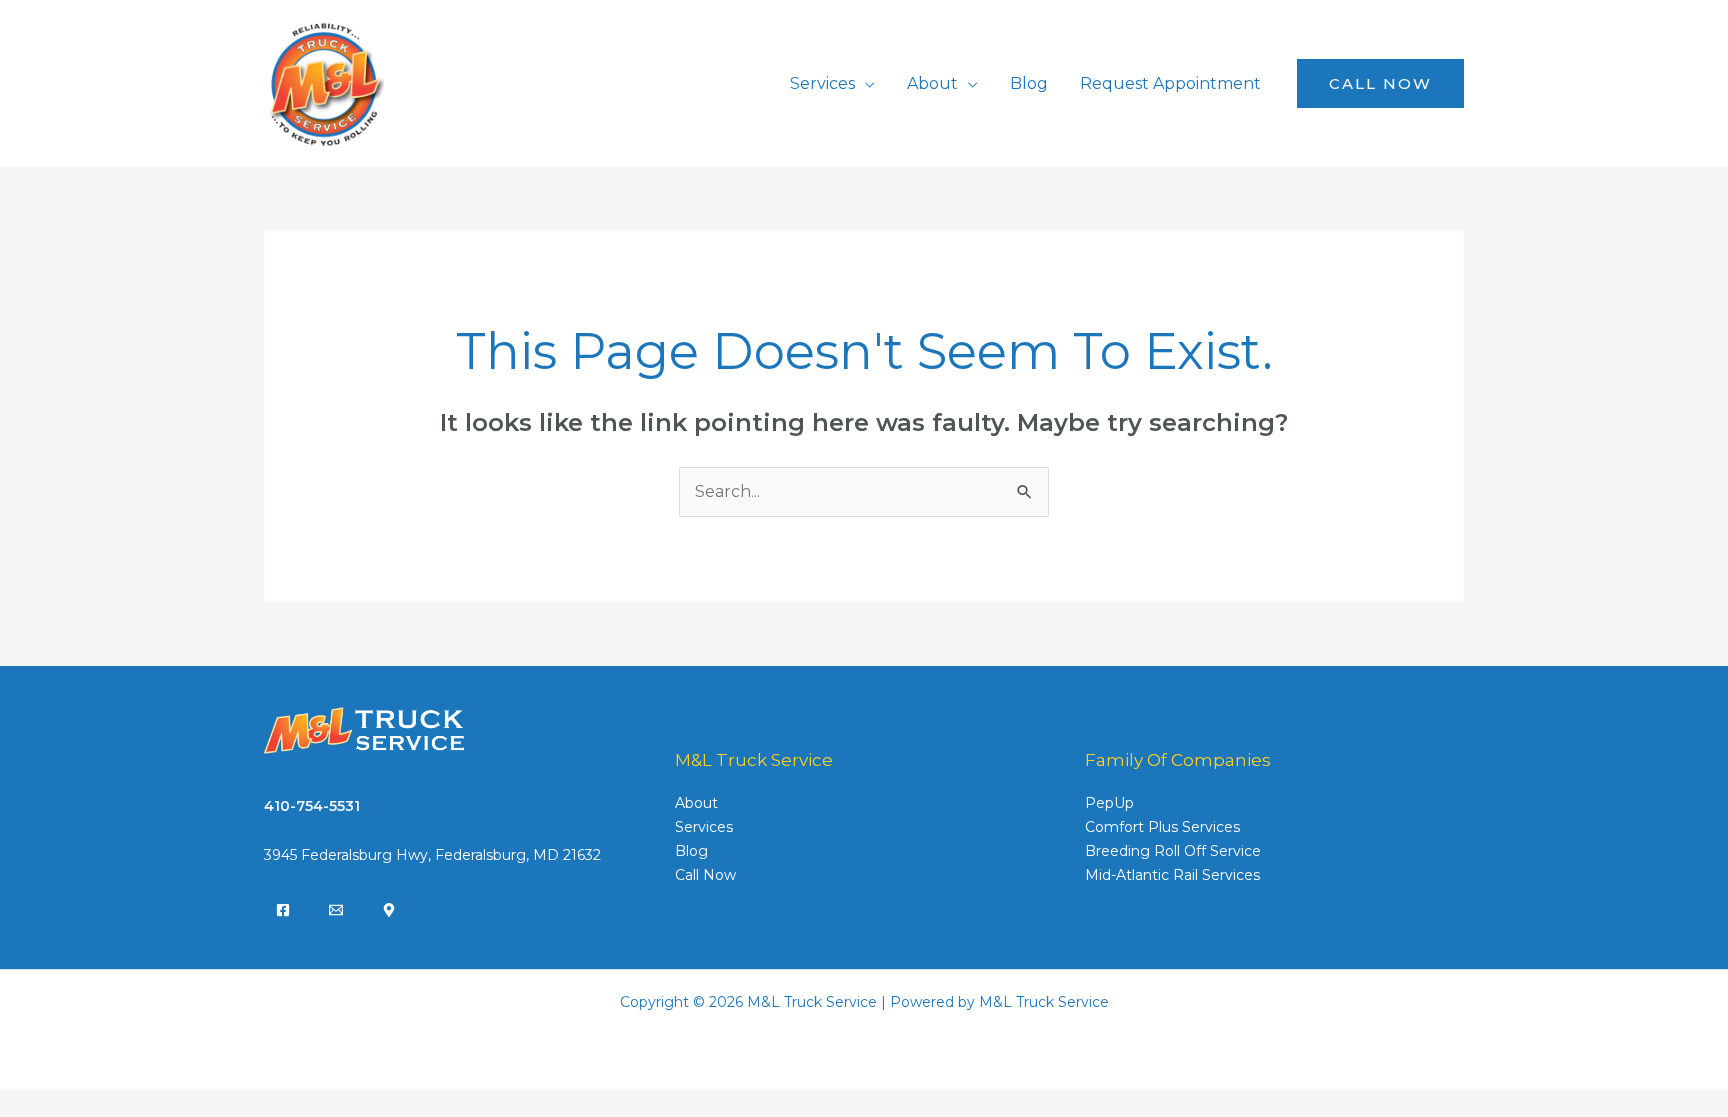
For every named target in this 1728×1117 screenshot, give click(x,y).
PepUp (1109, 803)
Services (822, 83)
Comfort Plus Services (1162, 827)
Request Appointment (1170, 83)
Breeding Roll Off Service (1173, 851)
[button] (1380, 83)
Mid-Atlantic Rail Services (1172, 875)
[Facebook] (283, 910)
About (932, 83)
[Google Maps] (389, 910)
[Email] (336, 910)
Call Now (705, 875)
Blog (1029, 83)
